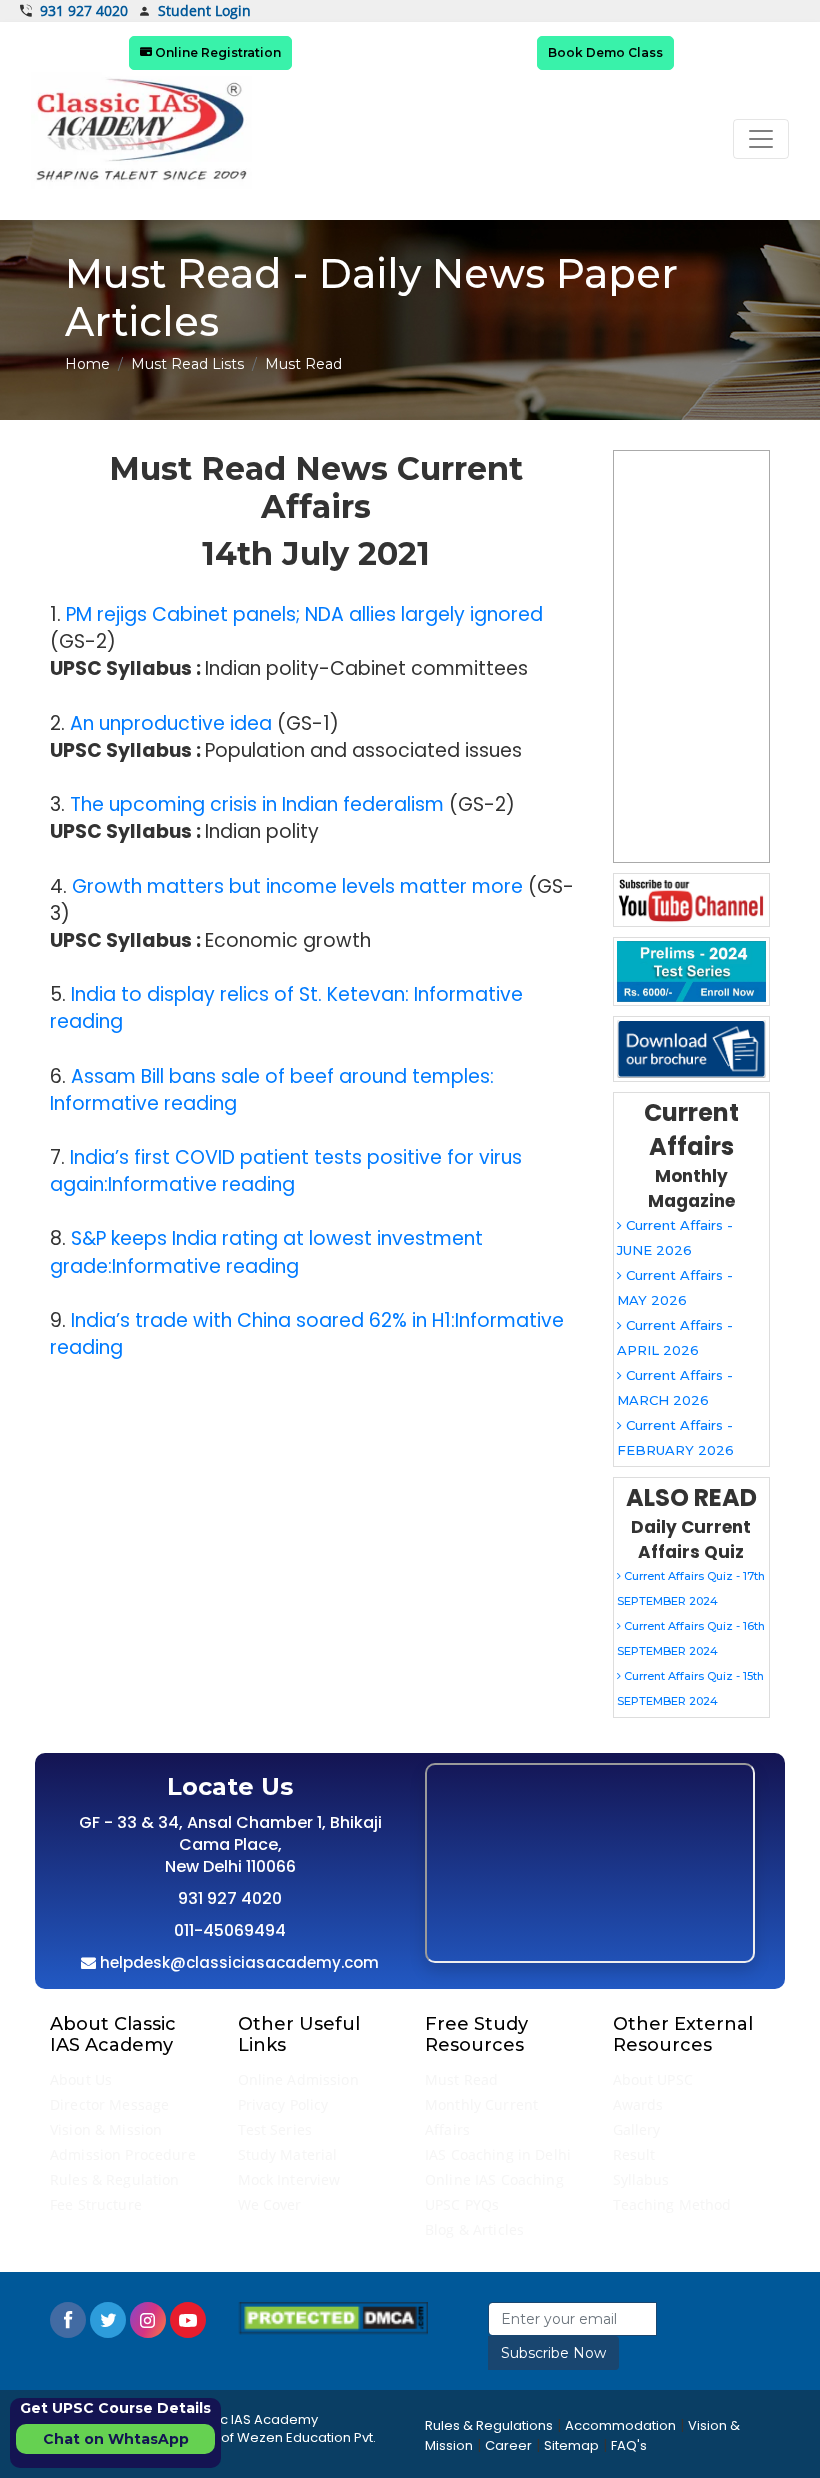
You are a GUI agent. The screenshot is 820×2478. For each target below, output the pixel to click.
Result (634, 2154)
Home (87, 364)
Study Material (288, 2154)
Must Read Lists (187, 364)
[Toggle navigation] (761, 139)
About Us (81, 2079)
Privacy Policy (283, 2104)
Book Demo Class (605, 52)
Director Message (109, 2104)
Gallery (637, 2129)
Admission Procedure (123, 2154)
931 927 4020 (84, 11)
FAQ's (629, 2445)
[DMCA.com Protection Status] (333, 2317)
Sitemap (571, 2445)
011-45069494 (230, 1930)
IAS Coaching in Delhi (498, 2154)
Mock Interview (289, 2179)
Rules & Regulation (115, 2179)
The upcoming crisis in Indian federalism (257, 804)
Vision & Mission (106, 2129)
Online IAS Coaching (494, 2179)
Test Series (275, 2129)
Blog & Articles (474, 2229)
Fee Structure (96, 2204)
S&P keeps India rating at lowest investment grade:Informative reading (266, 1252)
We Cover (270, 2204)
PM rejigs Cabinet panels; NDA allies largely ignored (304, 614)
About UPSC (653, 2079)
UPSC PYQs (462, 2204)
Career (508, 2445)
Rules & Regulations (489, 2425)
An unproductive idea (171, 723)
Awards (638, 2104)
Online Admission (298, 2079)
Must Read (461, 2079)
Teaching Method (672, 2204)
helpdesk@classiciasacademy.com (237, 1962)
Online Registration (216, 52)
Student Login (204, 11)
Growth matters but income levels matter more (297, 886)
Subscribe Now (553, 2353)
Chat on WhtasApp (116, 2439)
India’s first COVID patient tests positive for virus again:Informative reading (286, 1171)
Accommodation (620, 2425)
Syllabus (641, 2179)
